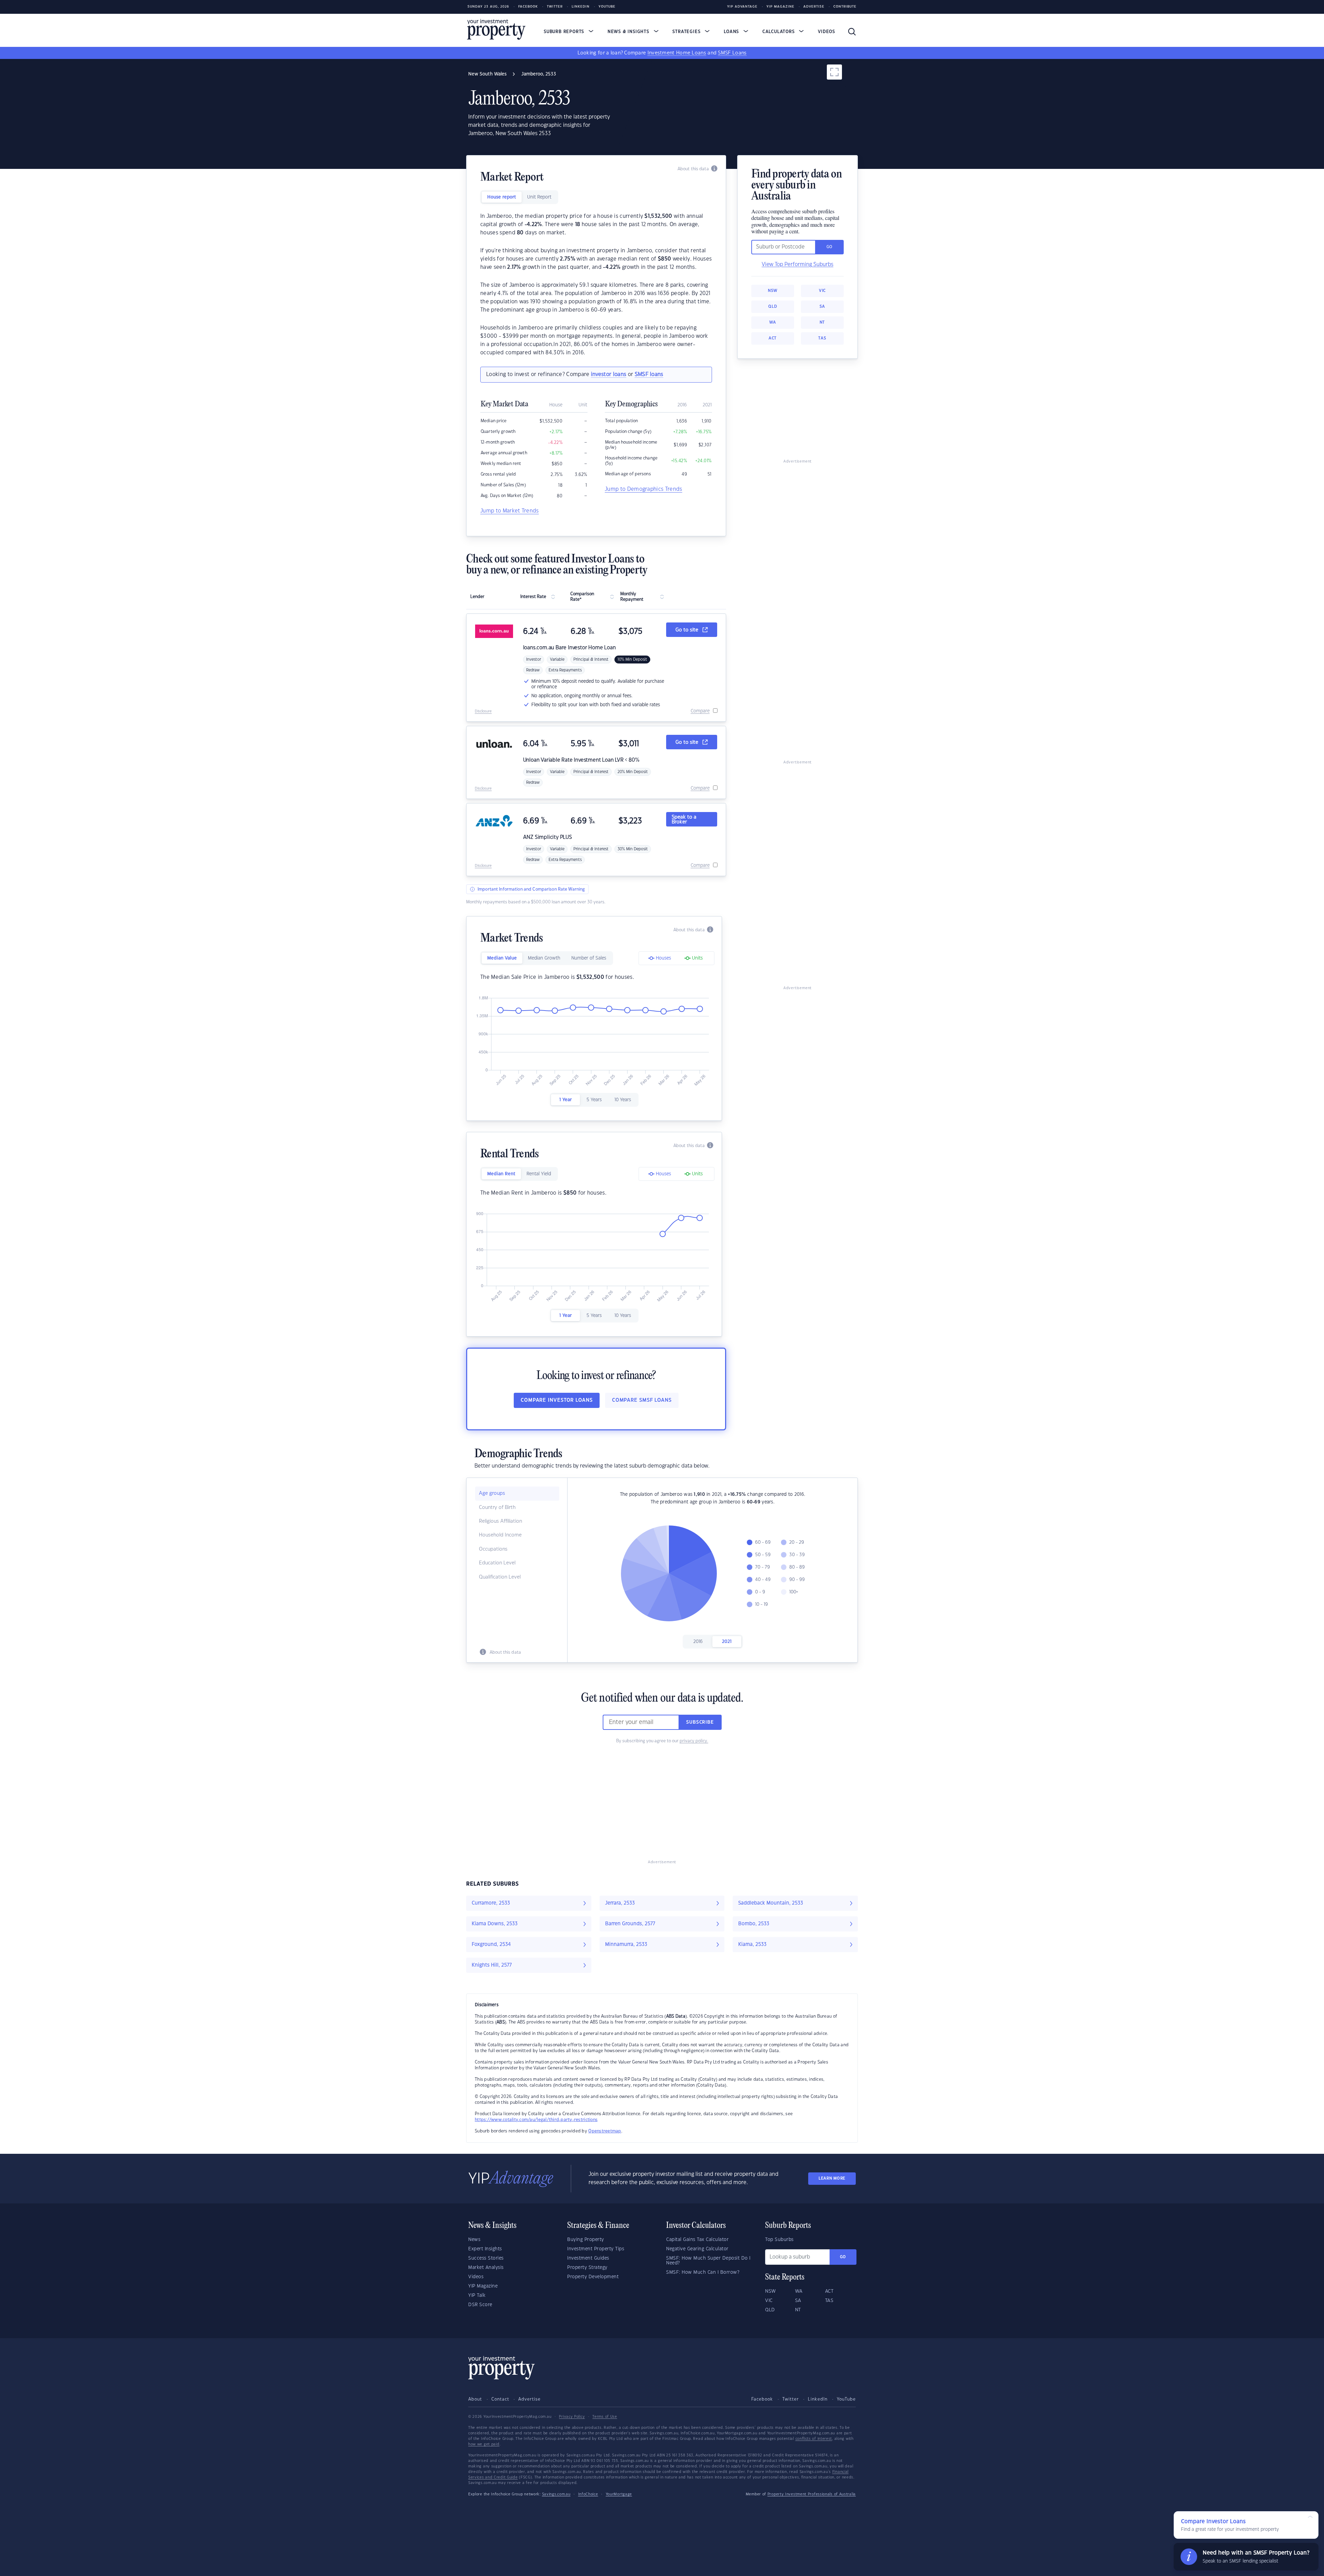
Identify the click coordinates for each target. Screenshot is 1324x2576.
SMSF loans (649, 374)
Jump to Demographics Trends (644, 489)
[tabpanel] (596, 285)
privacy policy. (694, 1741)
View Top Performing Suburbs (798, 265)
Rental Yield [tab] (539, 1174)
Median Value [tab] (502, 958)
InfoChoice (588, 2494)
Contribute (845, 7)
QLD (773, 307)
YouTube (846, 2399)
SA (822, 307)
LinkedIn (581, 7)
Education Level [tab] (497, 1563)
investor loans (609, 374)
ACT (773, 338)
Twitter (555, 7)
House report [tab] (502, 197)
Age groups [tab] (492, 1493)
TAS (822, 338)
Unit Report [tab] (539, 197)
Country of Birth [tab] (497, 1508)
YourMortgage (619, 2494)
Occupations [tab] (493, 1549)
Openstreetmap (605, 2131)
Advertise (814, 7)
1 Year (565, 1100)
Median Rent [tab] (501, 1174)
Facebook (528, 7)
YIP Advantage (742, 7)
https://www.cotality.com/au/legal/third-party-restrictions (536, 2120)
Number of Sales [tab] (589, 958)
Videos (826, 32)
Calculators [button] (779, 32)
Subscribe (700, 1722)
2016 (698, 1642)
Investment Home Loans (677, 53)
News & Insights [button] (629, 32)
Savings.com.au (556, 2494)
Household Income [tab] (500, 1535)
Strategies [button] (687, 32)
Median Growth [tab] (544, 958)
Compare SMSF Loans (642, 1400)
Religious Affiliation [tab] (500, 1521)
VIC (822, 291)
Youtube (607, 7)
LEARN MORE (832, 2178)
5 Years (594, 1100)
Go (843, 2257)
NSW (773, 291)
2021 (727, 1642)
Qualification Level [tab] (500, 1577)
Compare (700, 711)
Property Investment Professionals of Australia (812, 2494)
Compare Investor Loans (557, 1400)
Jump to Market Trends (510, 511)
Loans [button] (732, 32)
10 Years (623, 1100)
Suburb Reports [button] (565, 32)
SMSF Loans (732, 53)
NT (822, 322)
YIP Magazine (780, 7)
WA (773, 322)
